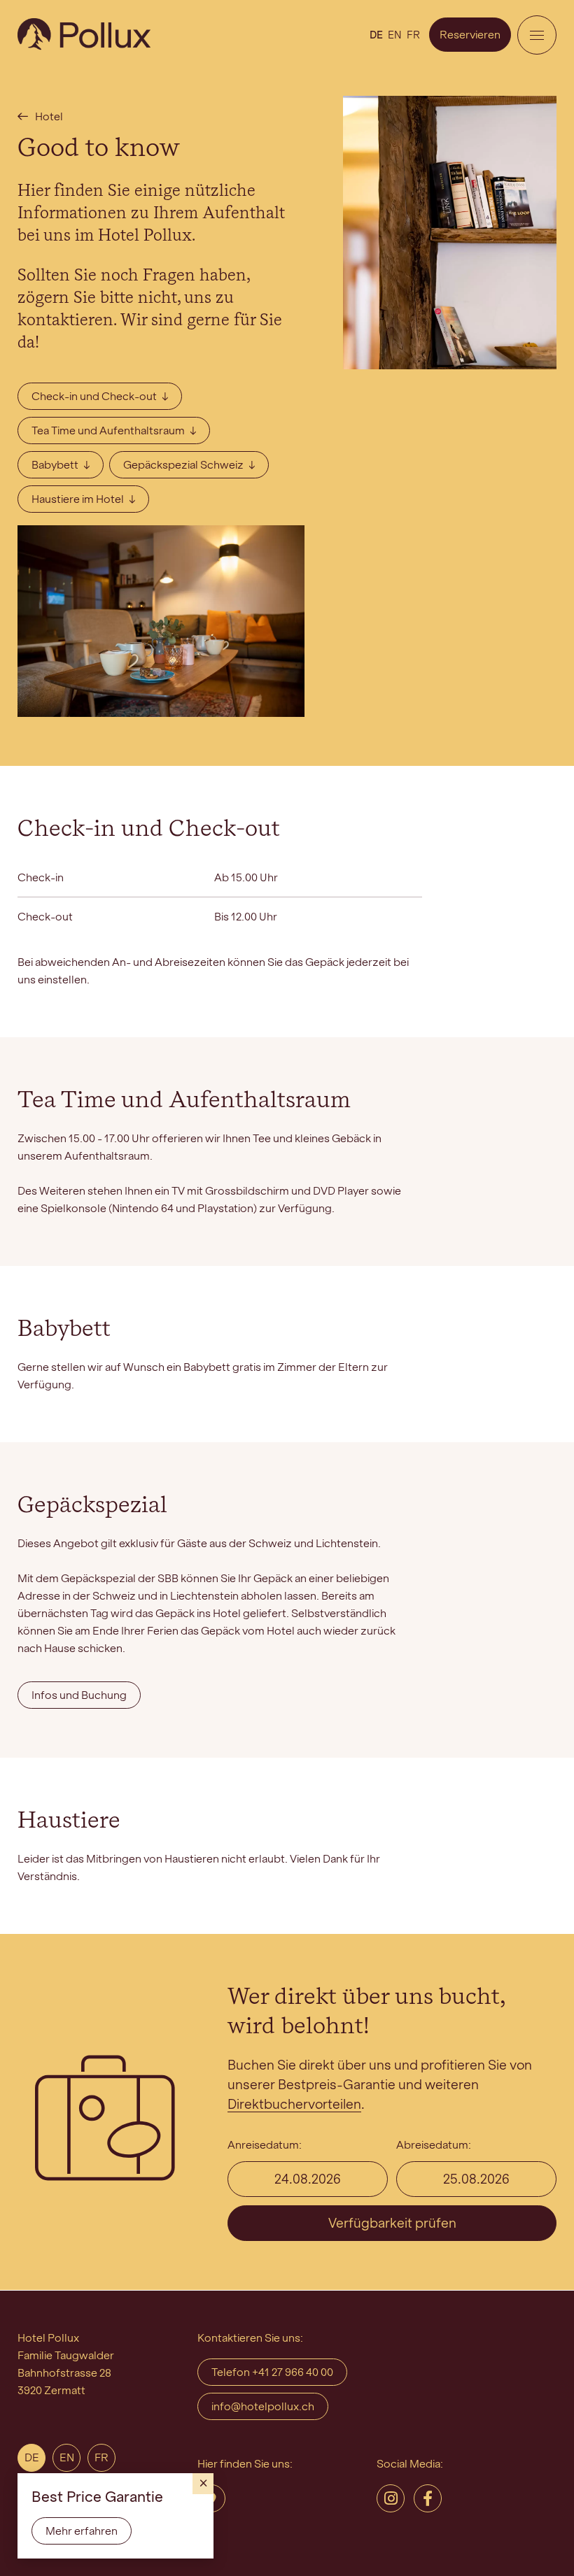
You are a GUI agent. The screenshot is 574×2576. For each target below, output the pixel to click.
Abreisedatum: (434, 2145)
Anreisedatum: (265, 2145)
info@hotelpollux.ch (263, 2406)
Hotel (49, 116)
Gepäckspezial (92, 1506)
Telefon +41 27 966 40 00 (272, 2372)
